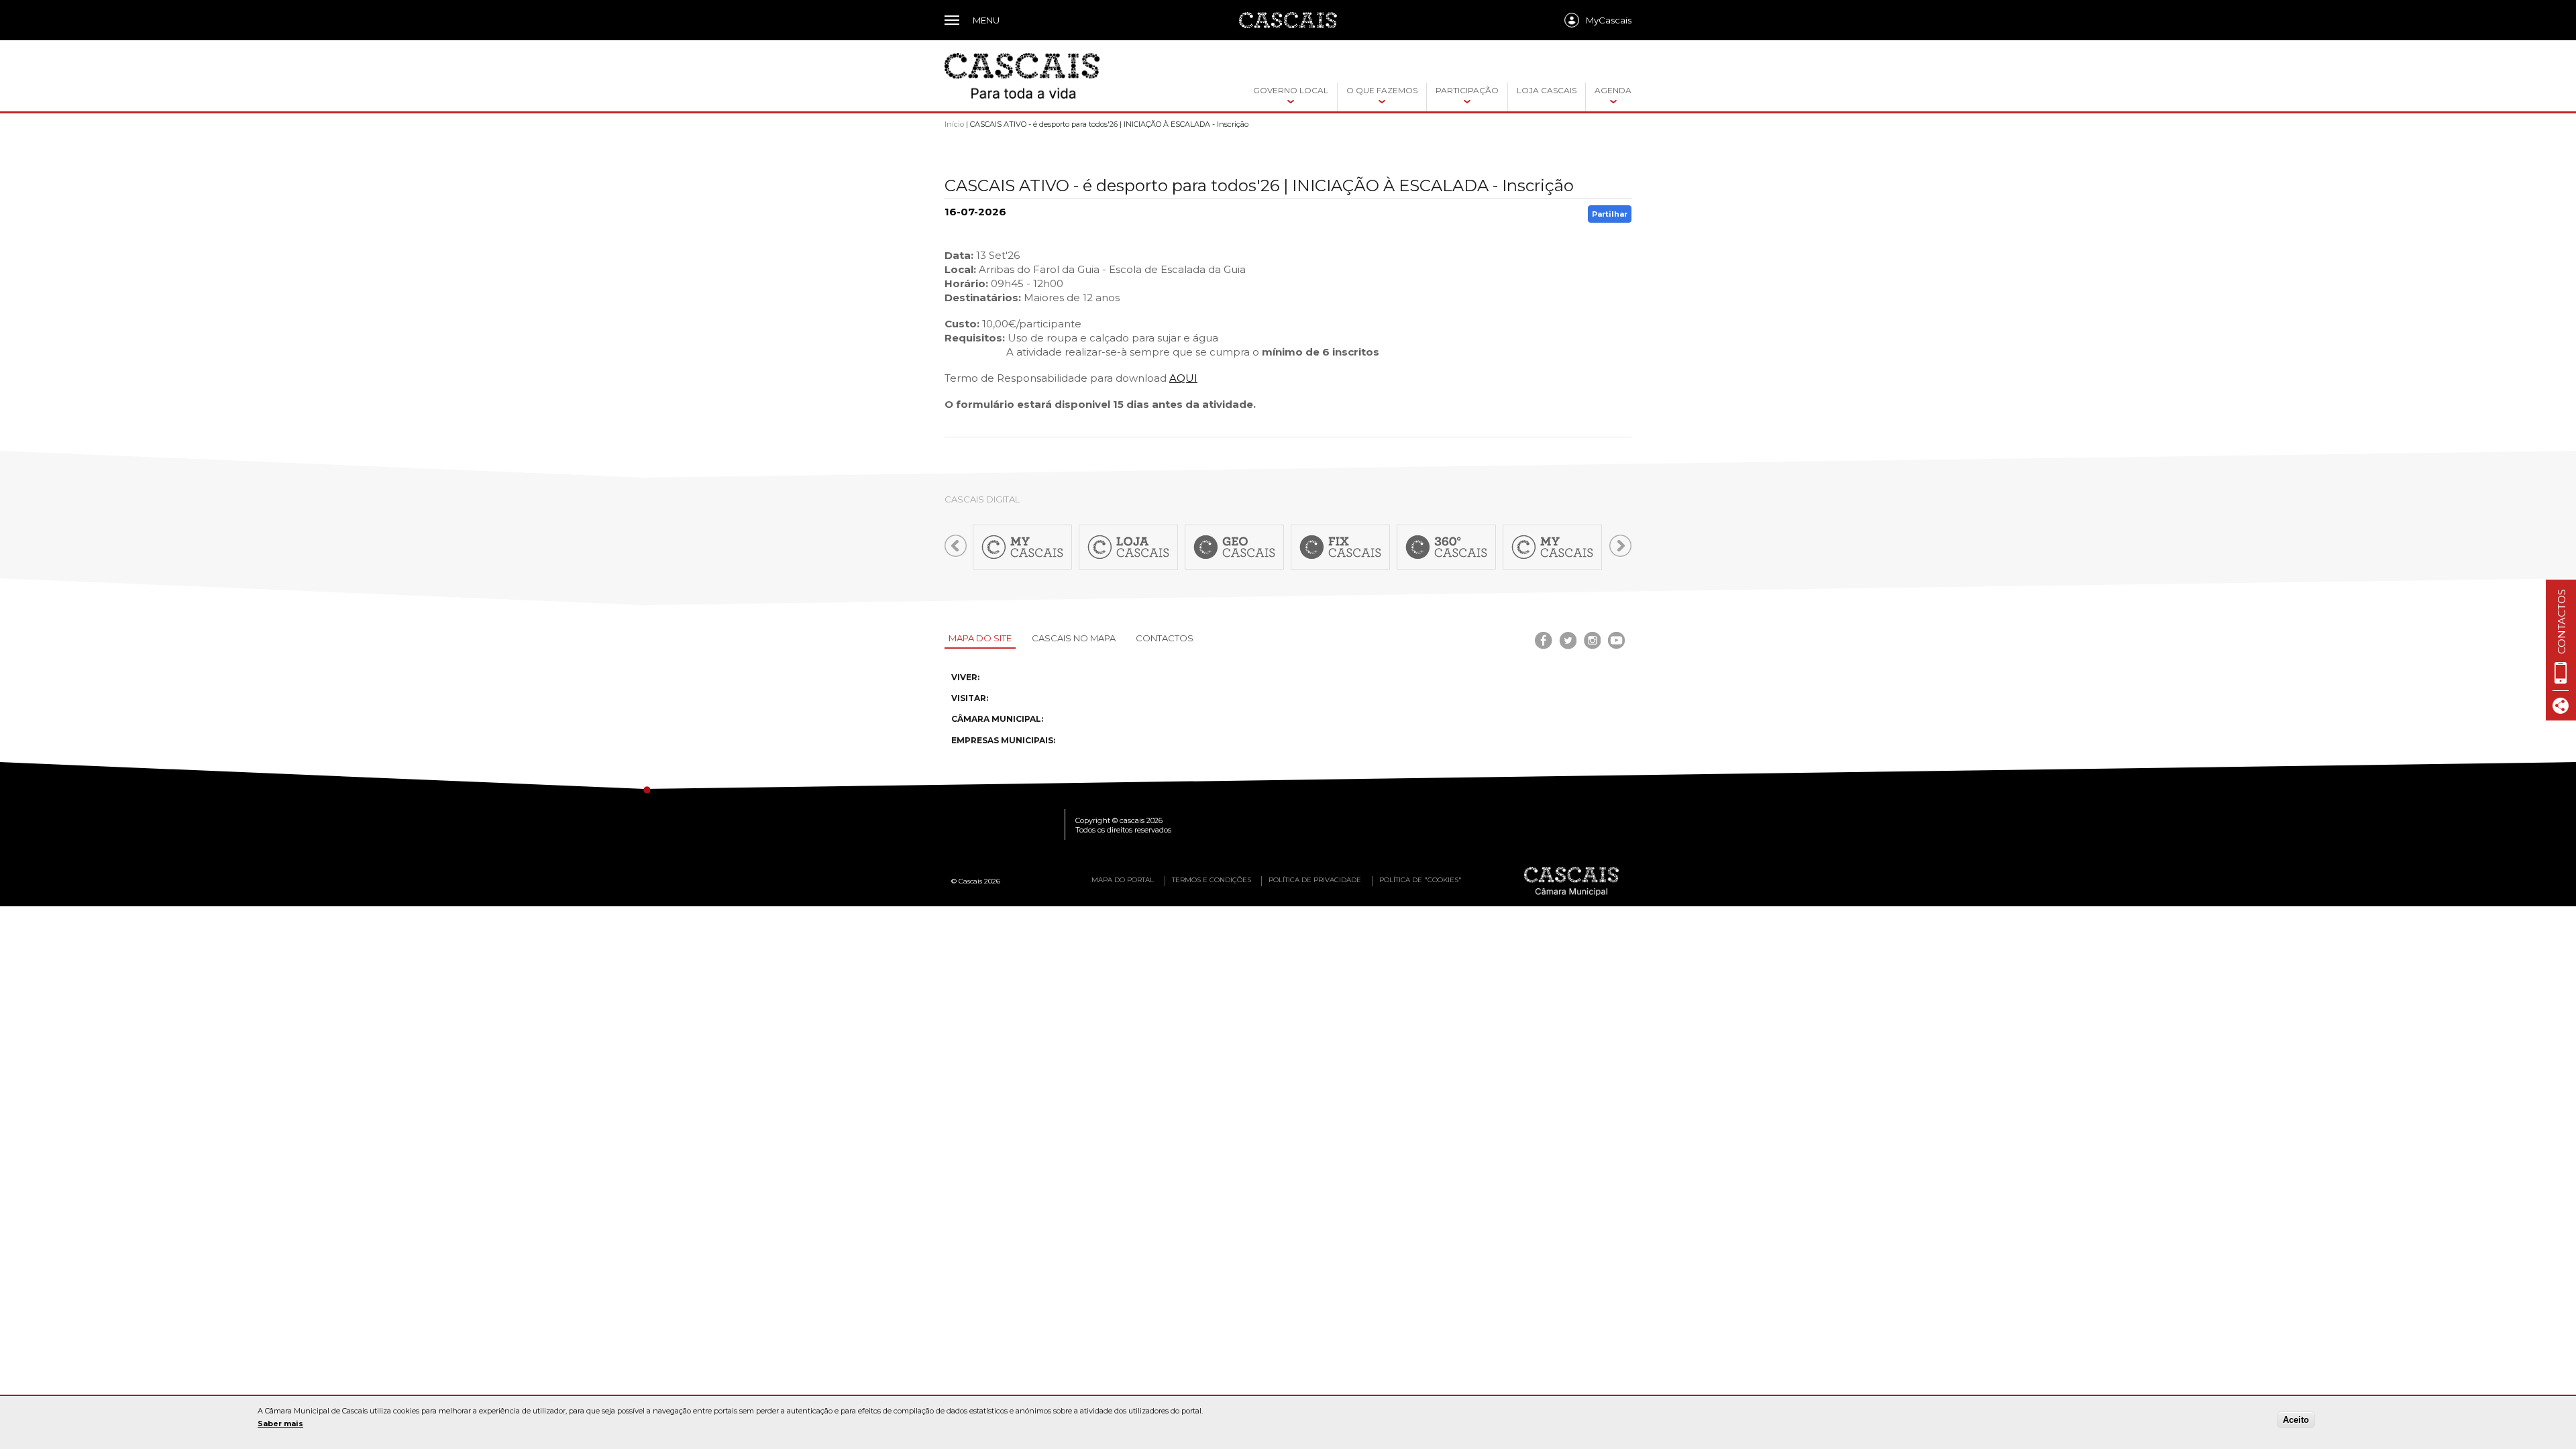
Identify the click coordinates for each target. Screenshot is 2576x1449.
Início (954, 124)
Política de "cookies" (1420, 880)
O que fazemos (1382, 90)
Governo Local (1291, 90)
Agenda (1613, 90)
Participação (1467, 90)
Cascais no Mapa (1074, 638)
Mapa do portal (1123, 880)
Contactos (1165, 638)
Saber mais (280, 1424)
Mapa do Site (980, 638)
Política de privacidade (1315, 880)
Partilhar (1610, 214)
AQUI (1183, 378)
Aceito (2296, 1420)
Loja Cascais (1547, 90)
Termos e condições (1212, 880)
